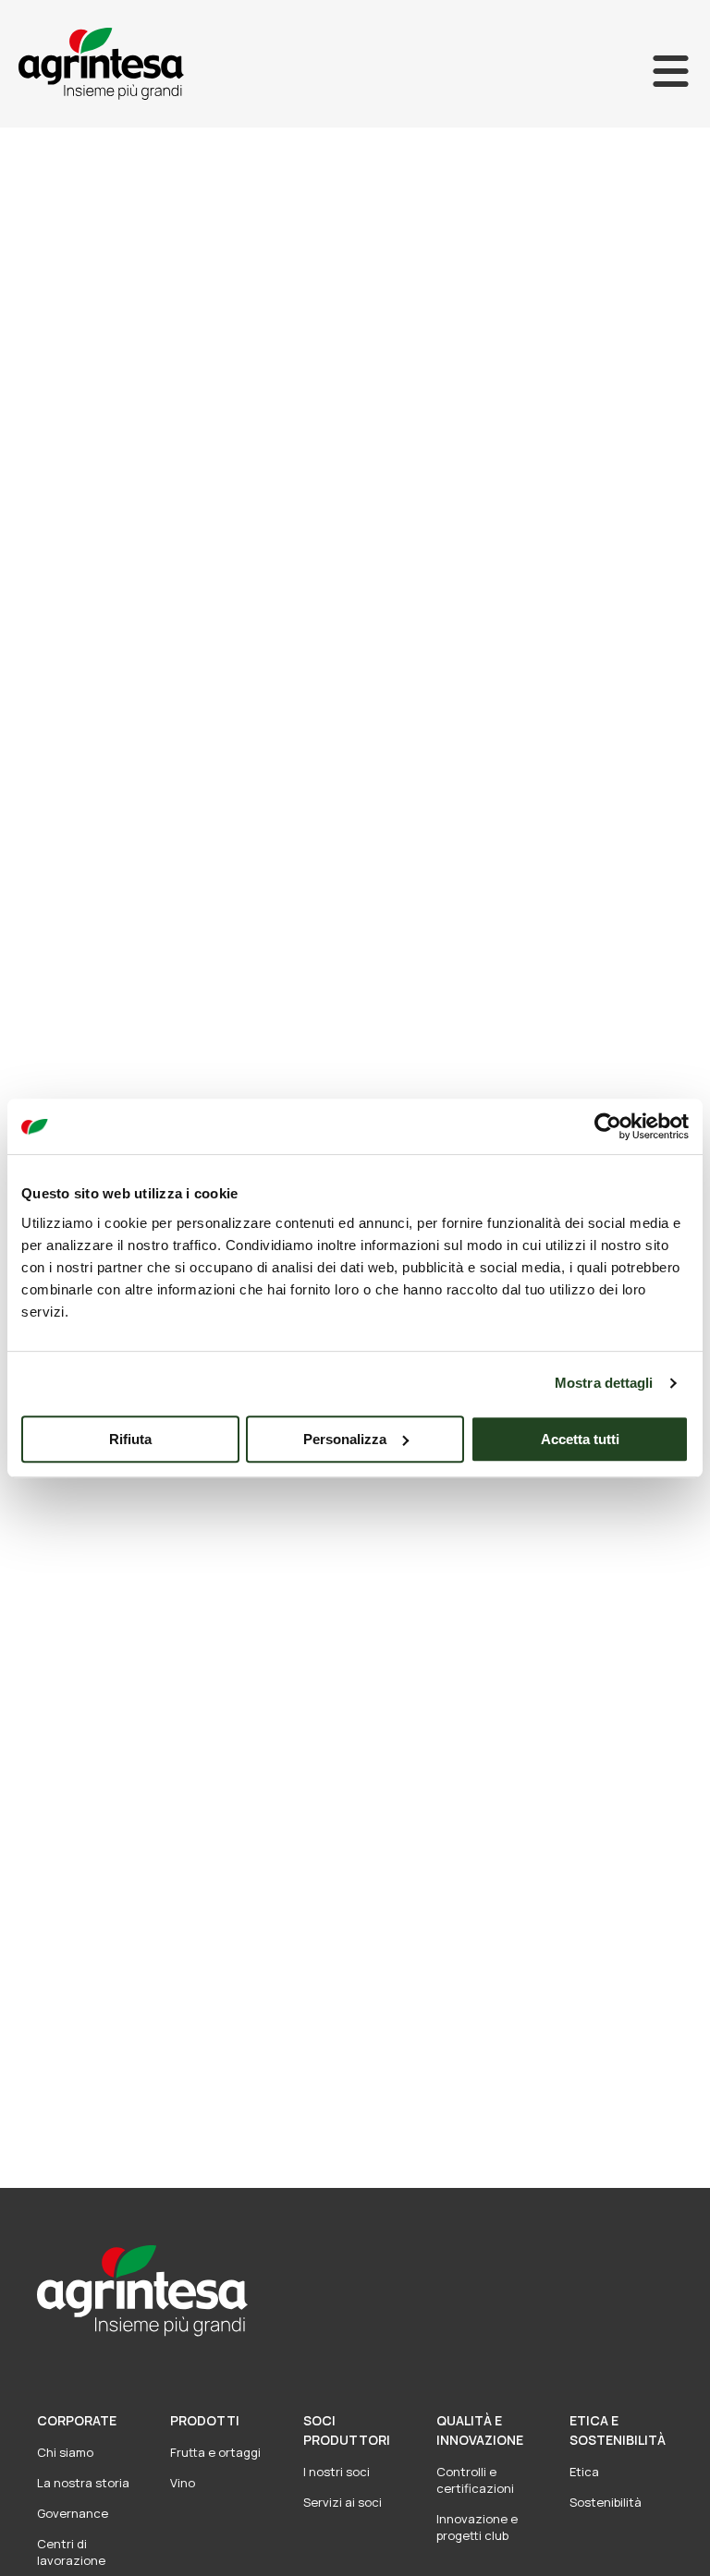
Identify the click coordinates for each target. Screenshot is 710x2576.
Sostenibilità (606, 2502)
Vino (183, 2483)
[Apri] (671, 71)
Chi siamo (65, 2452)
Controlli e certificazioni (475, 2480)
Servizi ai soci (343, 2502)
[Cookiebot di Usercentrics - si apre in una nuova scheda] (608, 1126)
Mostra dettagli (604, 1383)
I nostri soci (337, 2472)
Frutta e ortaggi (215, 2452)
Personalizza (345, 1439)
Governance (73, 2513)
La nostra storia (83, 2483)
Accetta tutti (580, 1439)
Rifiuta (130, 1439)
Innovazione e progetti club (477, 2527)
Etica (584, 2472)
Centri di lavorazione (71, 2552)
